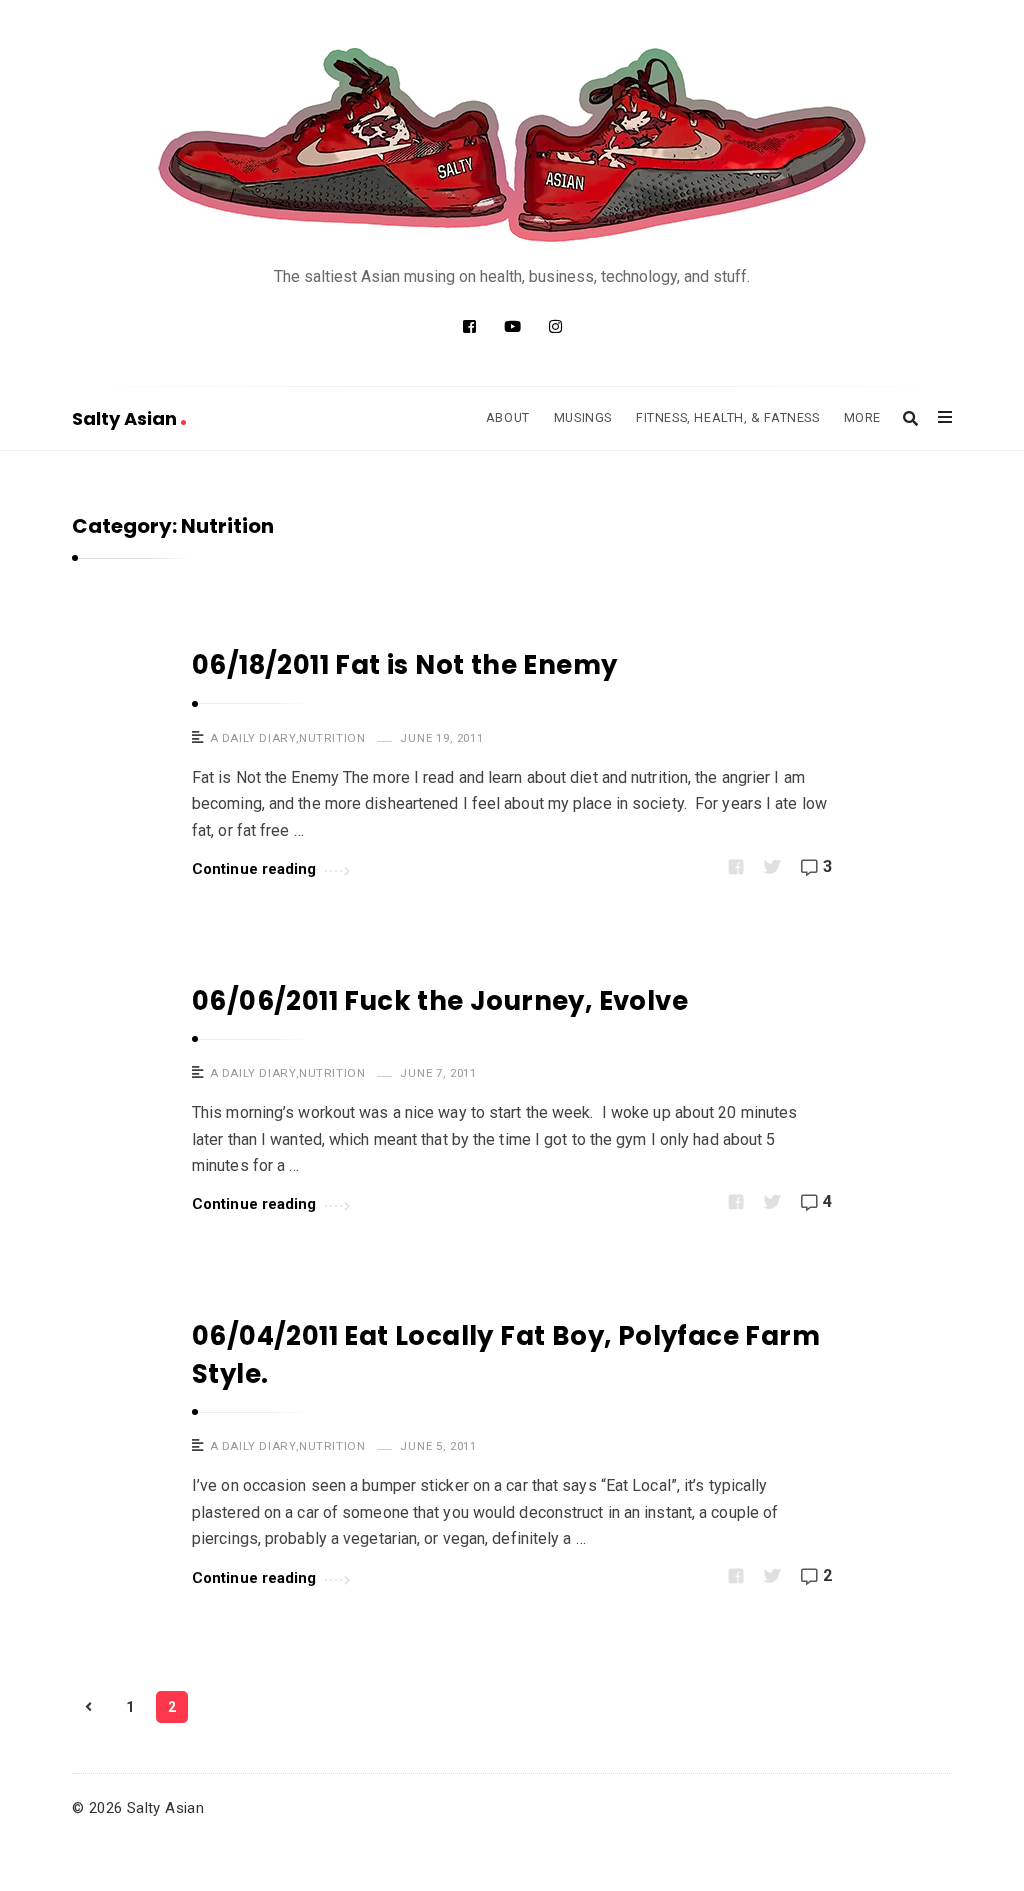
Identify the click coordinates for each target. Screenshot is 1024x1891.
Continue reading (254, 869)
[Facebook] (469, 327)
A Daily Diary (253, 738)
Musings (583, 417)
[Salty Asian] (512, 145)
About (508, 417)
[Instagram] (555, 327)
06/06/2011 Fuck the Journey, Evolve (440, 1001)
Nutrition (332, 738)
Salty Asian (126, 418)
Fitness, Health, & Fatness (728, 417)
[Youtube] (512, 327)
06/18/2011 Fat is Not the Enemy (404, 665)
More (862, 417)
